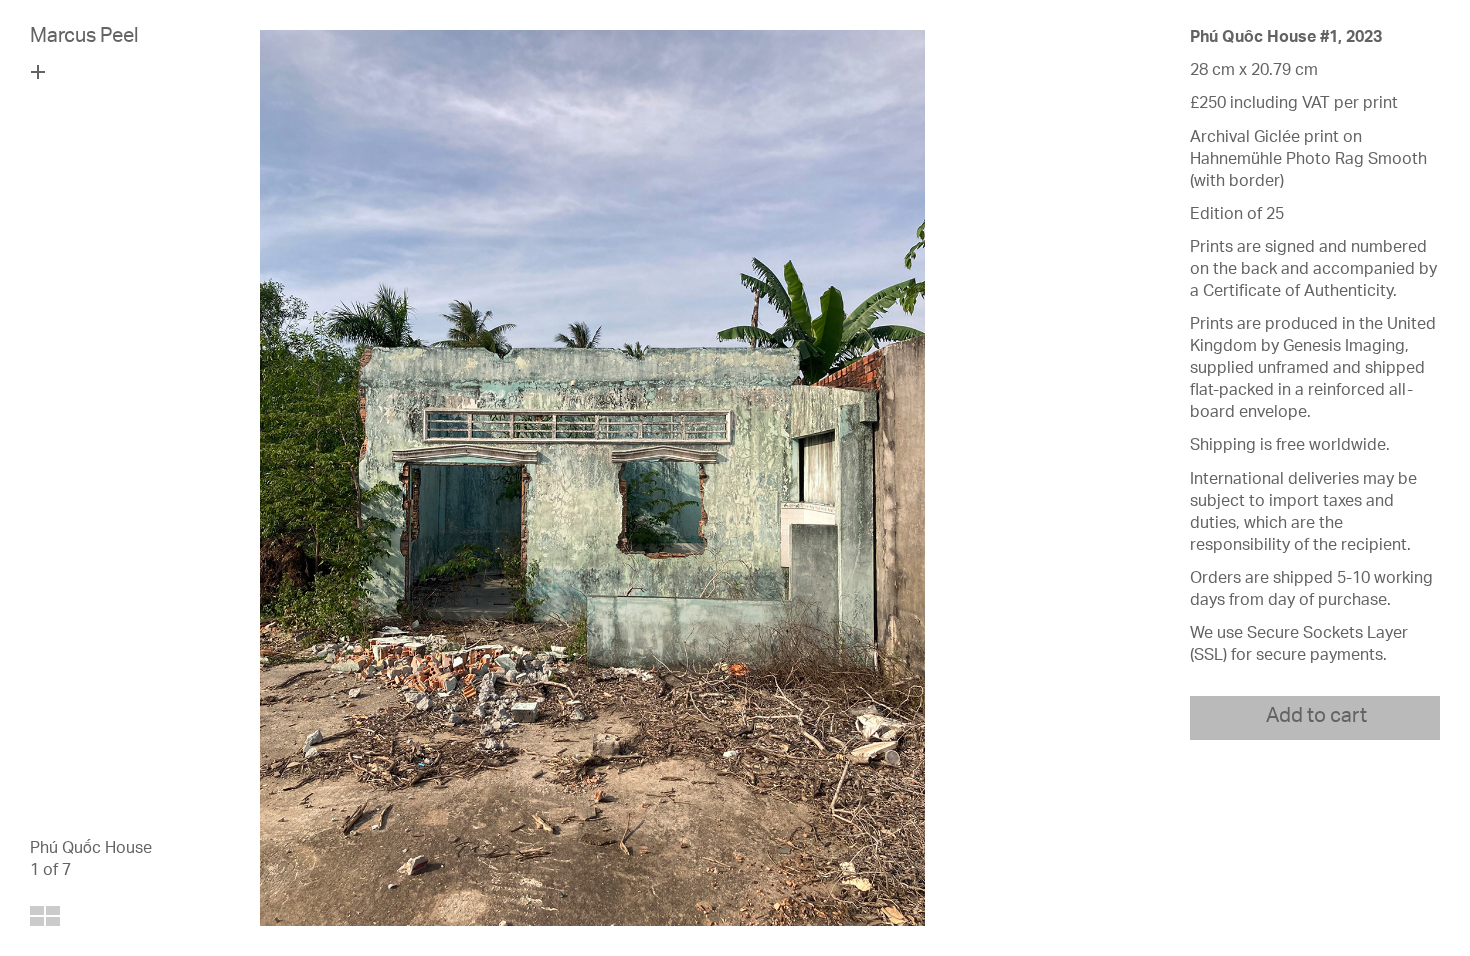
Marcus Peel (84, 38)
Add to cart (1316, 718)
